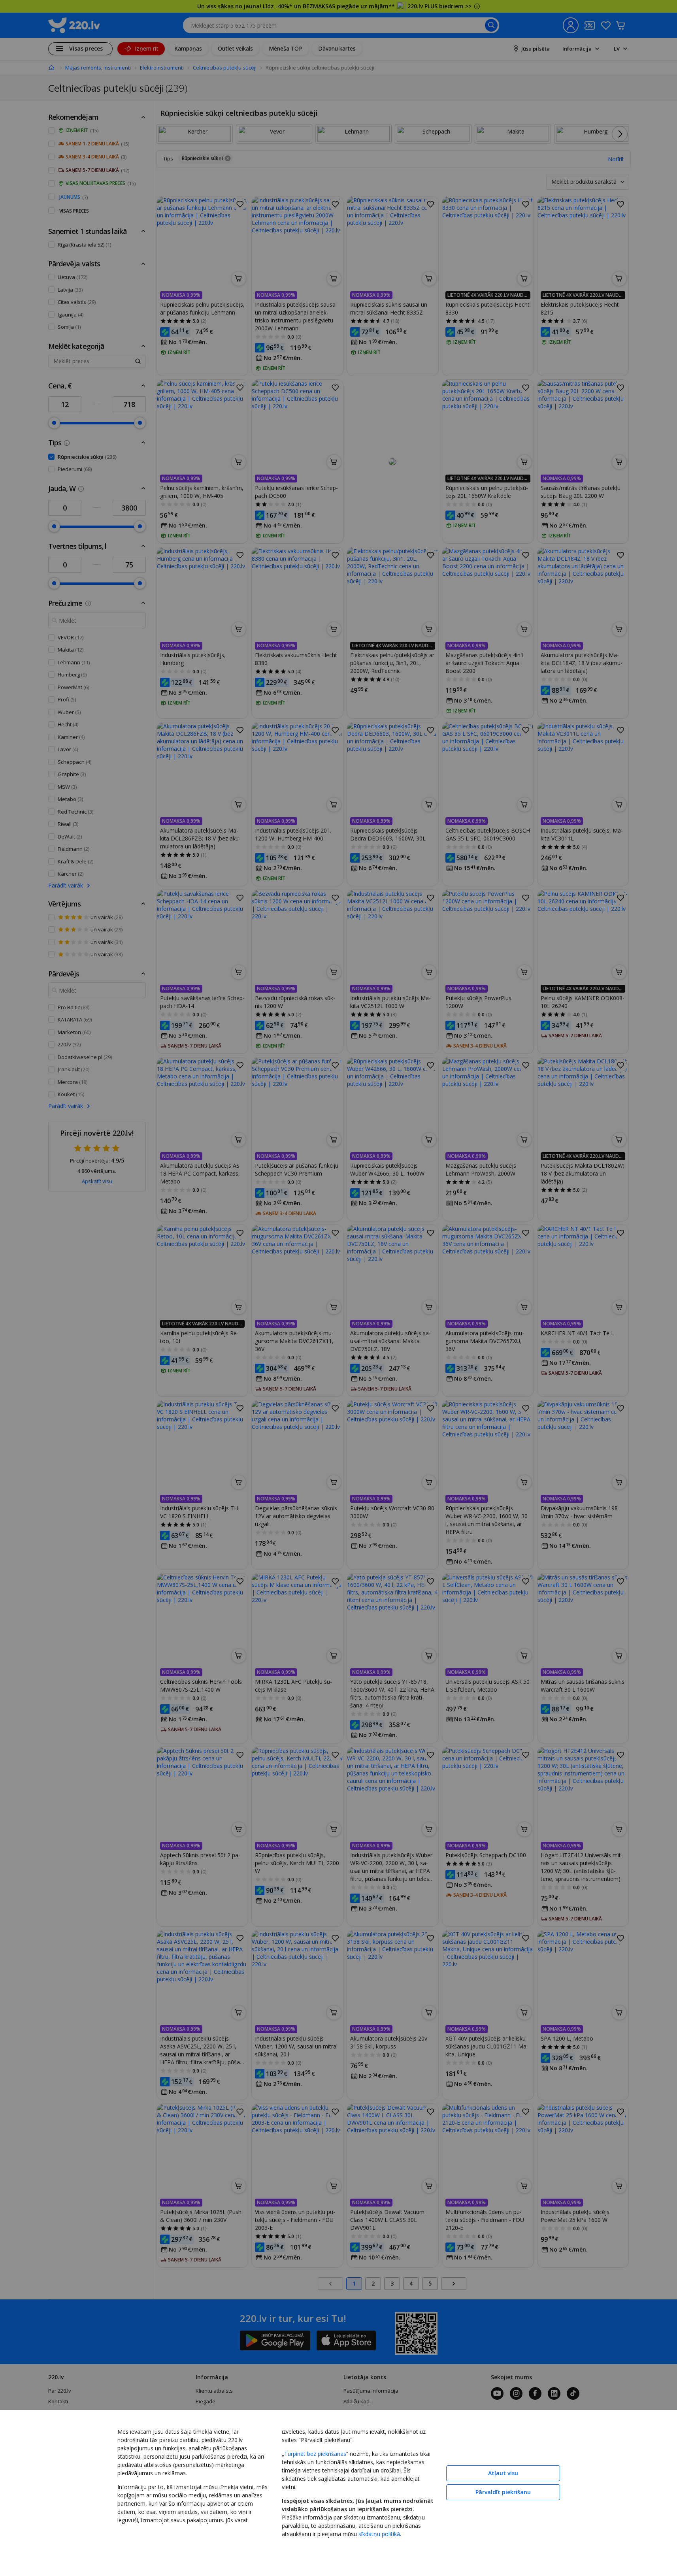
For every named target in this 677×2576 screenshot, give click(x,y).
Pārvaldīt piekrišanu (503, 2492)
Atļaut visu (503, 2473)
